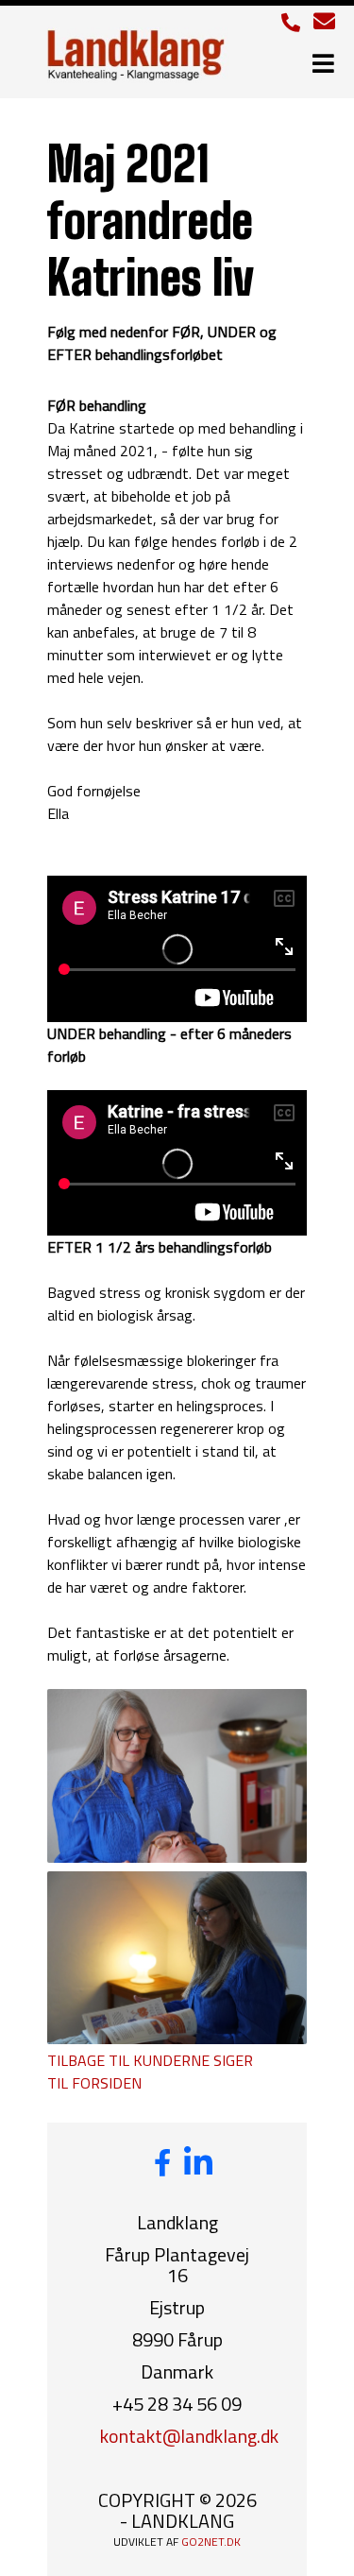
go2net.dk (211, 2542)
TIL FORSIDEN (94, 2083)
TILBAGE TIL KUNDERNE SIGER (150, 2060)
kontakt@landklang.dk (189, 2436)
